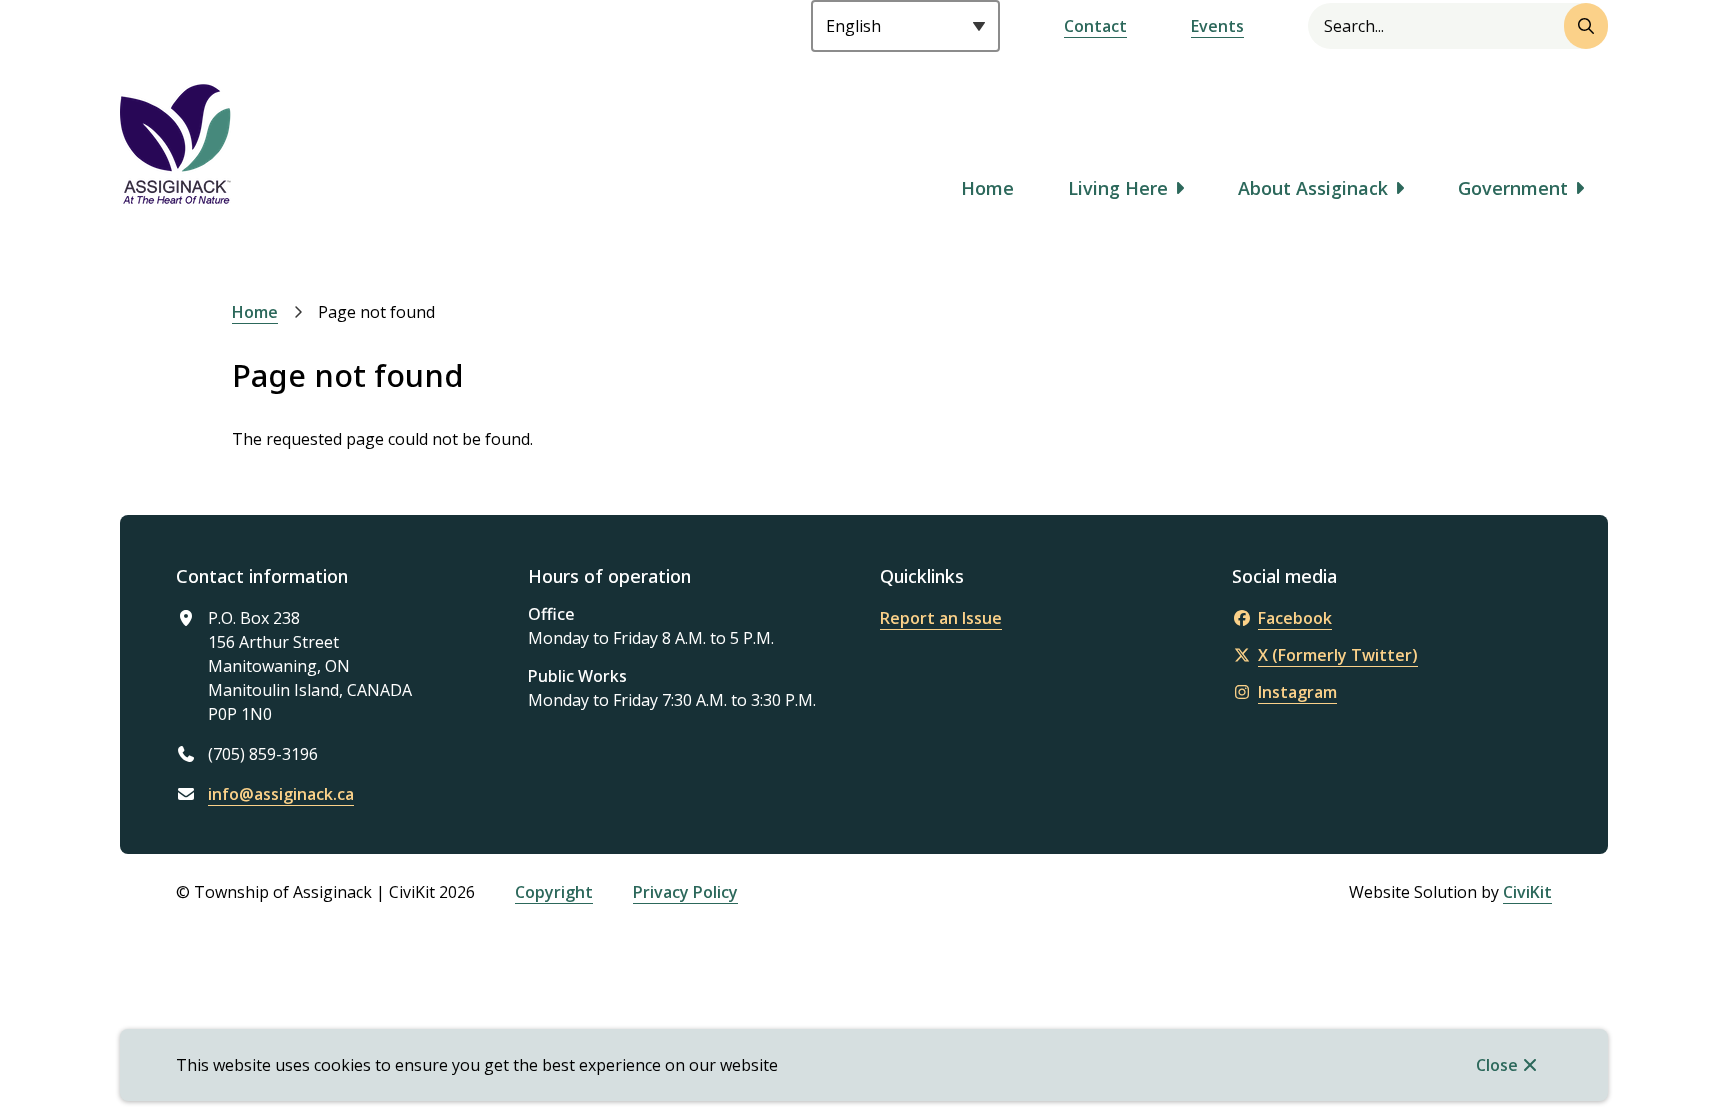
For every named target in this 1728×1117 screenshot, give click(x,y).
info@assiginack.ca (281, 794)
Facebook (1295, 618)
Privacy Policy (685, 892)
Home (987, 188)
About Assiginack (1313, 188)
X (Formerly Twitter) (1338, 655)
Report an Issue (941, 618)
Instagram (1297, 692)
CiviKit (1527, 892)
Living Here (1118, 188)
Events (1217, 26)
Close (1497, 1065)
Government (1513, 188)
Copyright (554, 892)
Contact (1095, 26)
